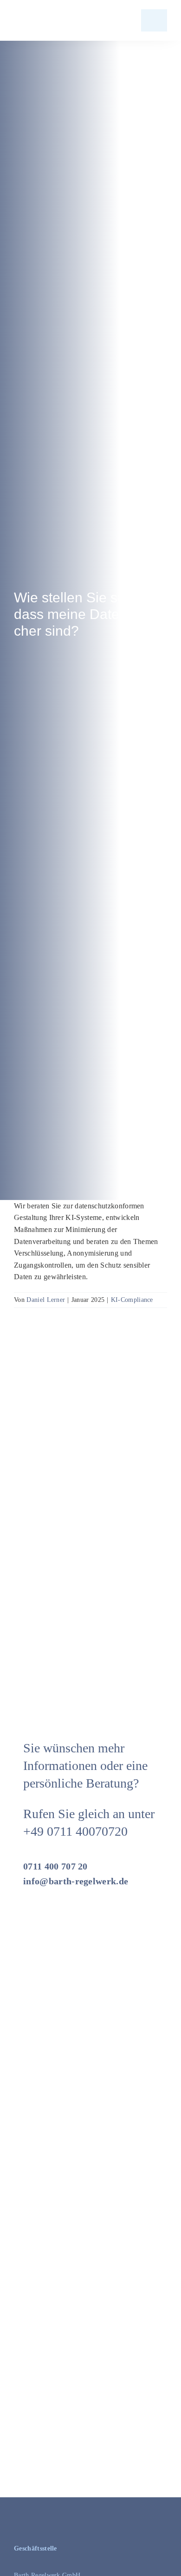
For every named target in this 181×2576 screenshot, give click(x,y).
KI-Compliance (132, 1300)
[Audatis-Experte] (49, 2320)
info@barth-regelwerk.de (76, 1881)
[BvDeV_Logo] (135, 2202)
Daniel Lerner (46, 1300)
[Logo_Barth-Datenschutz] (65, 20)
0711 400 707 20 (55, 1866)
